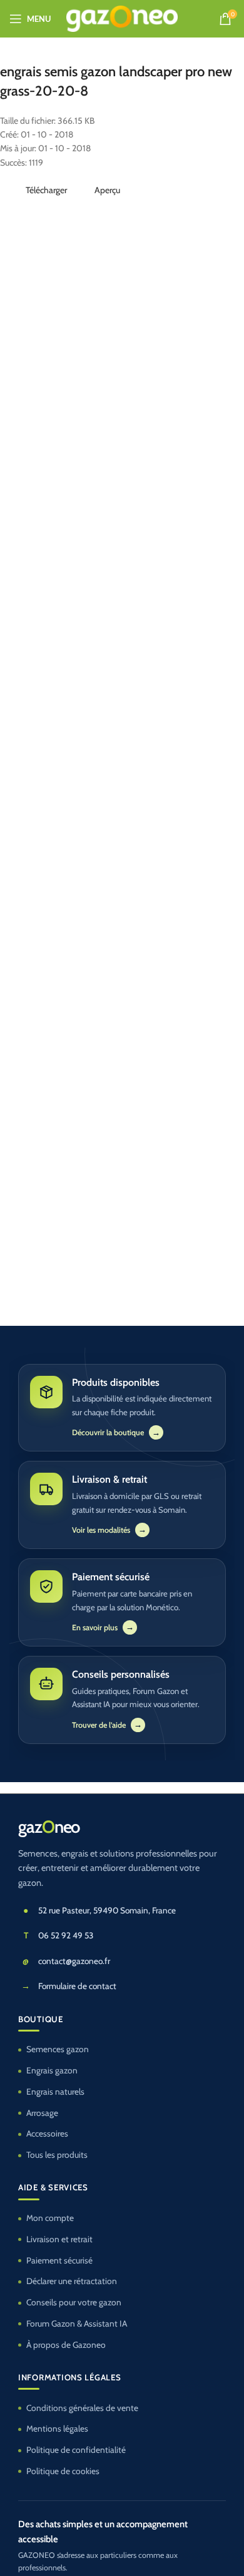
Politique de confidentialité (76, 2450)
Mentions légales (57, 2428)
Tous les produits (57, 2155)
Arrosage (42, 2113)
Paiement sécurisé (59, 2260)
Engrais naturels (55, 2092)
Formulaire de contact (77, 1986)
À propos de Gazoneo (66, 2345)
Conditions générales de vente (82, 2408)
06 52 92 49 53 (66, 1935)
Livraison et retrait (59, 2239)
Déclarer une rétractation (72, 2281)
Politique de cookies (63, 2471)
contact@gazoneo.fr (74, 1961)
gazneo (49, 1827)
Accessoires (47, 2133)
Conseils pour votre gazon (74, 2302)
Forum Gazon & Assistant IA (77, 2323)
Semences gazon (58, 2049)
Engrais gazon (52, 2070)
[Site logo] (122, 18)
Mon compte (50, 2218)
